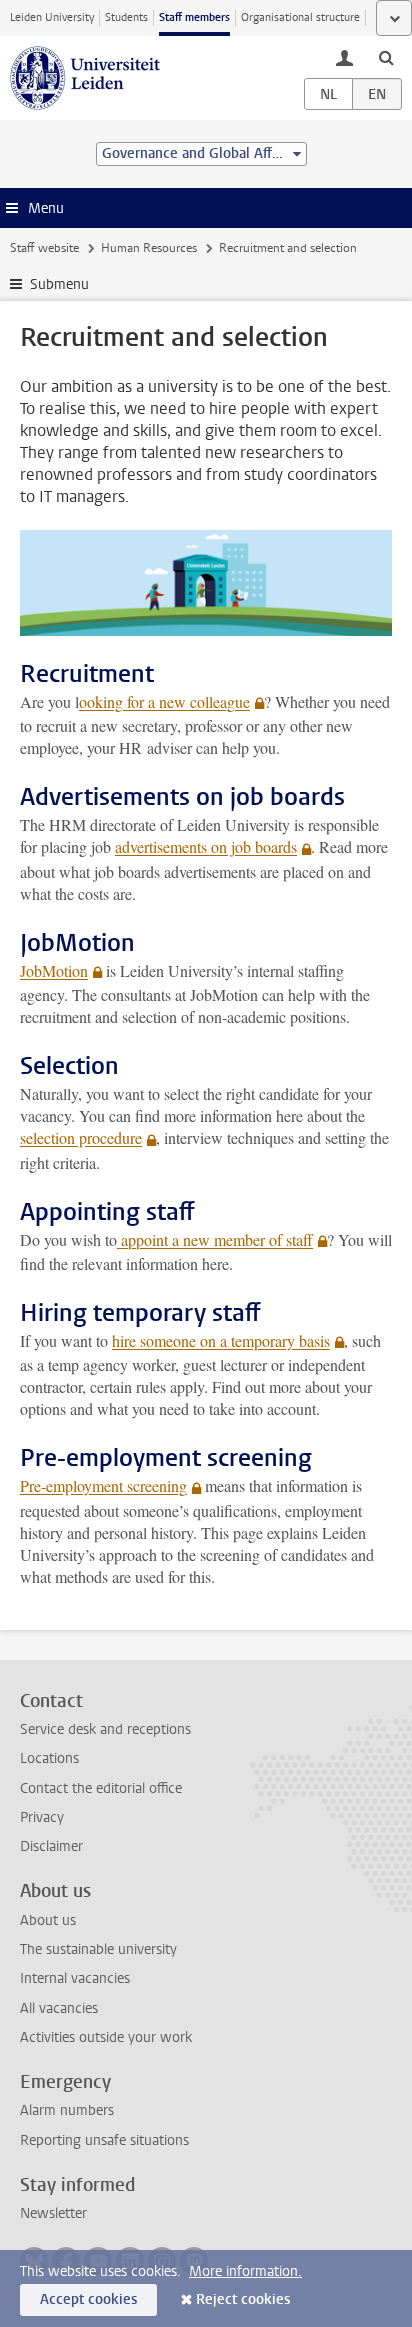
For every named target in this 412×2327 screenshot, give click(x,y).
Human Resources (149, 248)
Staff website (44, 248)
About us (48, 1920)
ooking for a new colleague (164, 701)
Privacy (42, 1817)
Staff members (194, 17)
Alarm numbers (67, 2110)
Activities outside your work (106, 2037)
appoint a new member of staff (215, 1239)
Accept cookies (88, 2299)
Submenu (59, 284)
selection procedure (81, 1137)
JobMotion (54, 970)
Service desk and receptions (105, 1729)
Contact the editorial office (101, 1788)
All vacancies (59, 2008)
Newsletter (53, 2213)
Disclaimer (51, 1846)
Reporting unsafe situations (104, 2140)
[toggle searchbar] (386, 57)
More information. (245, 2271)
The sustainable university (98, 1949)
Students (126, 17)
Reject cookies (243, 2299)
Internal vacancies (75, 1978)
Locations (49, 1758)
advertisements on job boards (206, 846)
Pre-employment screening (103, 1485)
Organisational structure (300, 17)
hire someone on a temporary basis (221, 1340)
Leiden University (52, 17)
